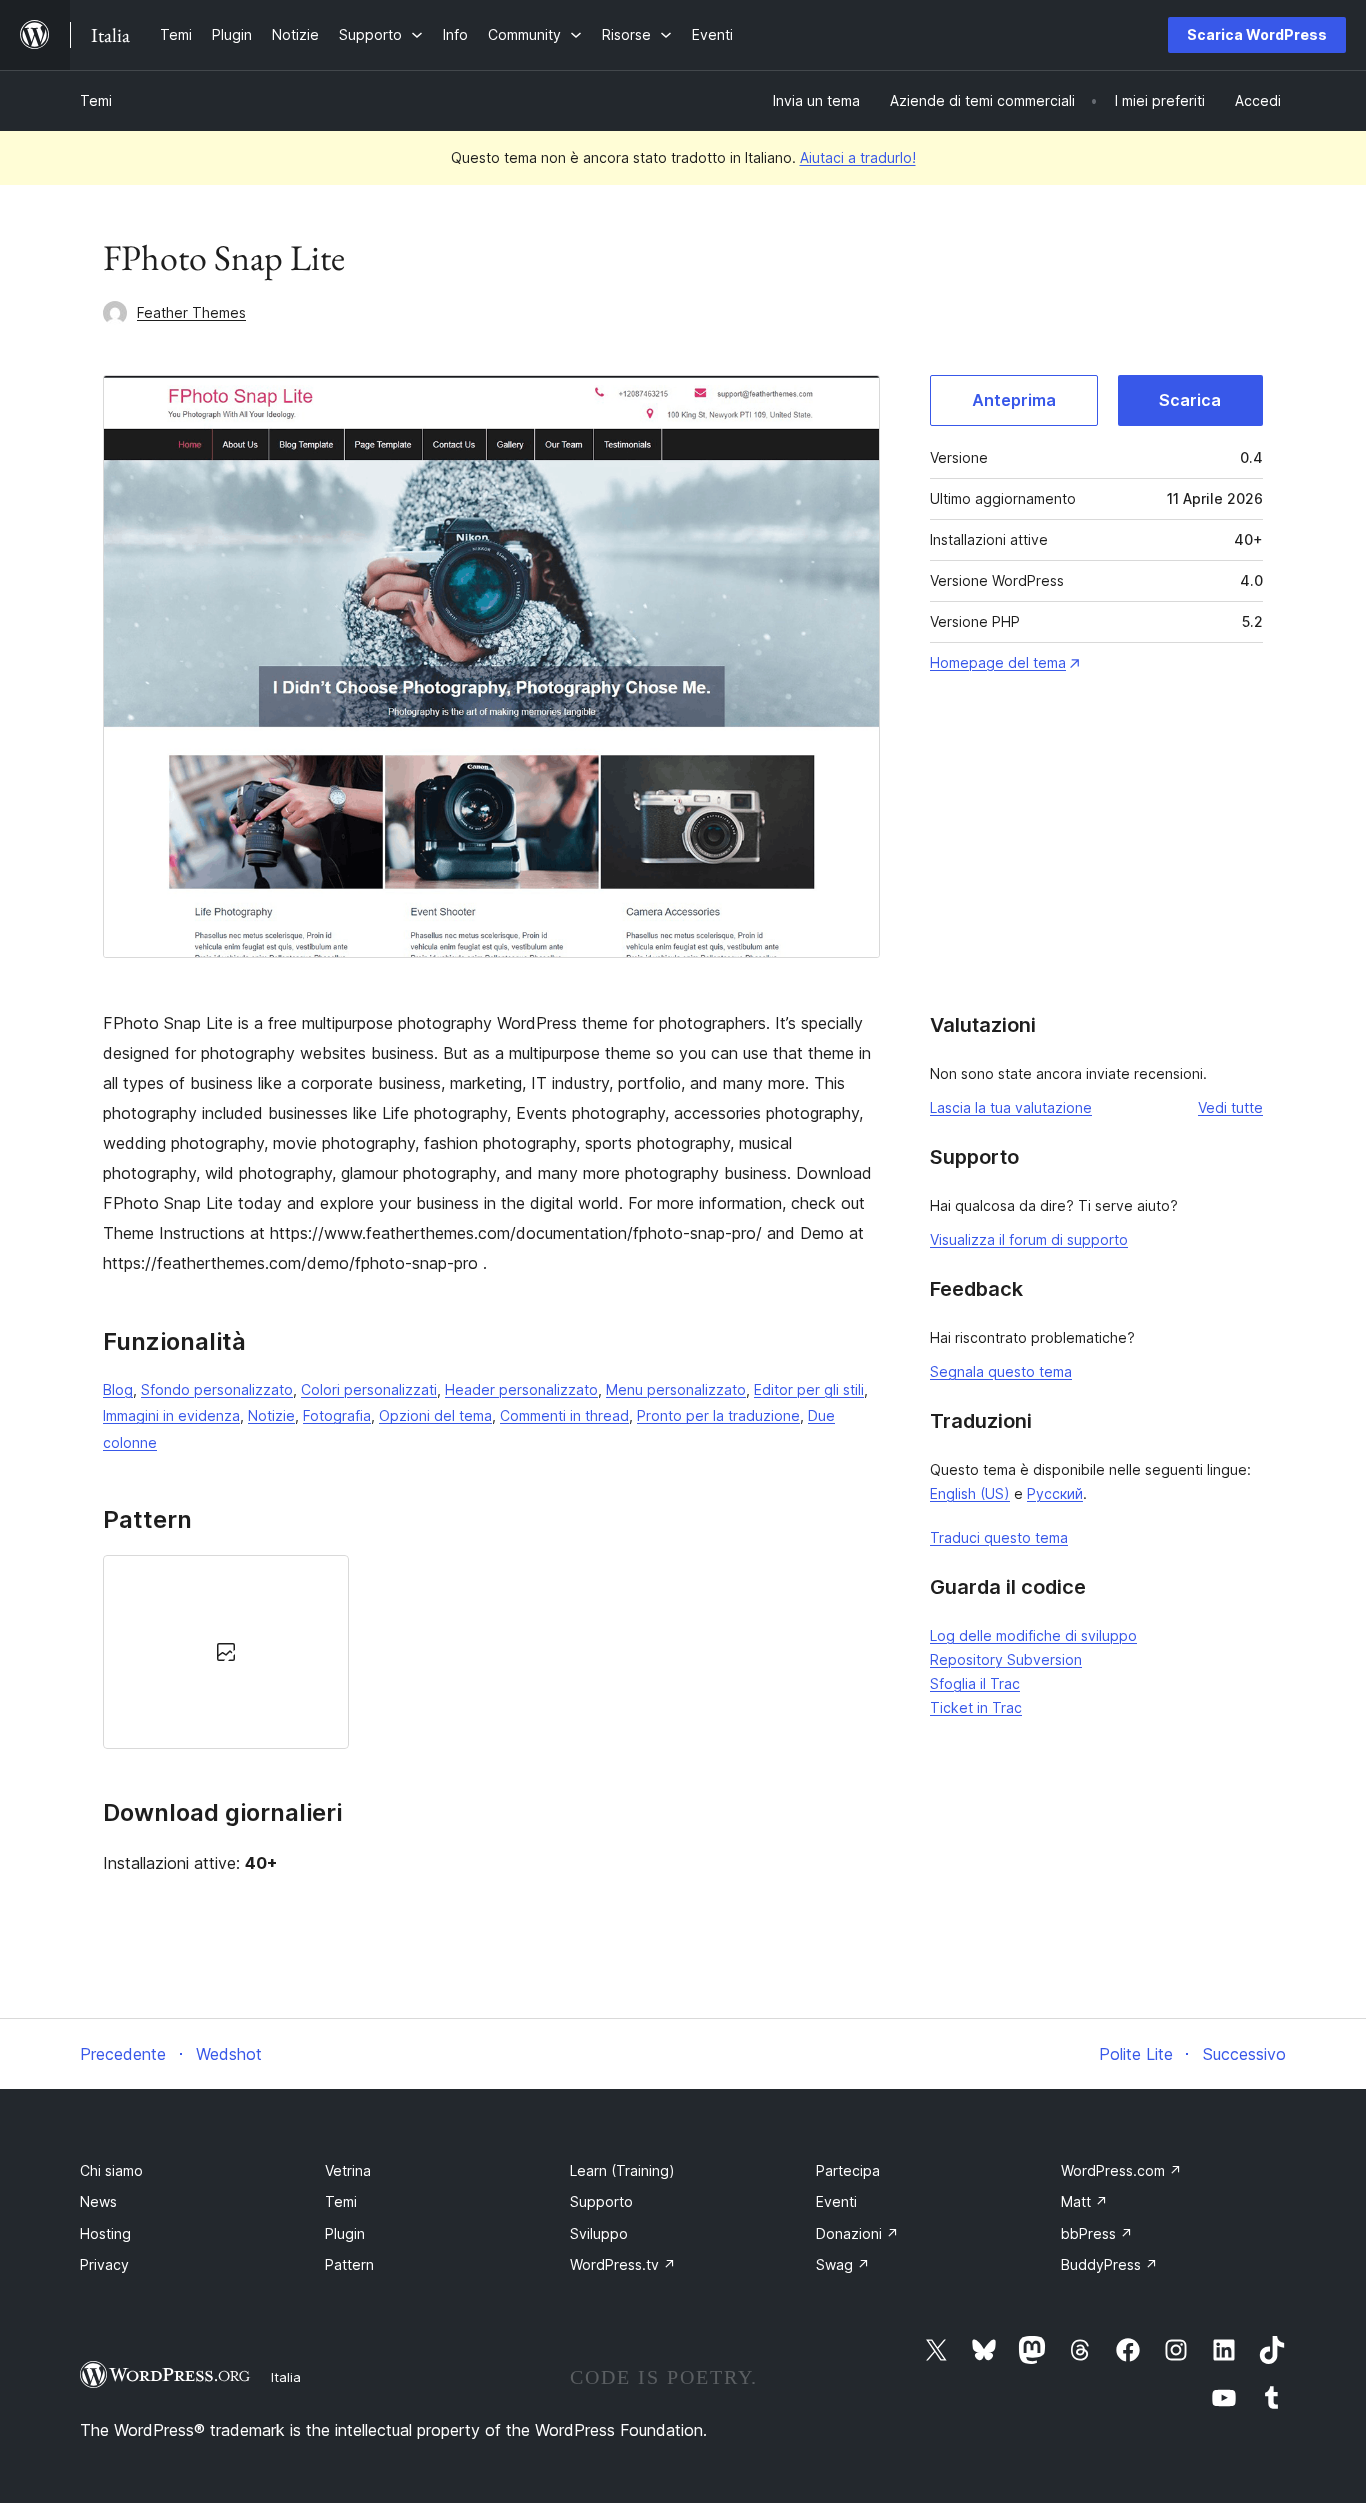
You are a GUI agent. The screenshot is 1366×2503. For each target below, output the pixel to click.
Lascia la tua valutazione (1011, 1107)
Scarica (1190, 400)
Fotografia (337, 1415)
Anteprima (1014, 400)
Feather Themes (191, 312)
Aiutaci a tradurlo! (858, 157)
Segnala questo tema (1001, 1371)
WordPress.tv (623, 2264)
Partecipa (848, 2170)
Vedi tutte (1230, 1107)
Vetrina (348, 2170)
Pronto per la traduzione (718, 1415)
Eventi (836, 2201)
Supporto (601, 2201)
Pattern (349, 2264)
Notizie (271, 1415)
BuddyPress (1109, 2264)
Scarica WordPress (1257, 34)
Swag (843, 2264)
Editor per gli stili (809, 1389)
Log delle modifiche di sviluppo (1033, 1635)
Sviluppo (599, 2233)
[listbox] (491, 1652)
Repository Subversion (1006, 1659)
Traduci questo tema (999, 1537)
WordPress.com (1121, 2170)
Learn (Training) (622, 2170)
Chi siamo (111, 2170)
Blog (118, 1389)
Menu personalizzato (676, 1389)
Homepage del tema (998, 662)
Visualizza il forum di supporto (1029, 1239)
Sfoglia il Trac (975, 1683)
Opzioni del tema (435, 1415)
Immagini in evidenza (171, 1415)
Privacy (104, 2264)
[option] (226, 1652)
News (98, 2201)
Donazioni (857, 2233)
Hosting (105, 2233)
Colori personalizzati (369, 1389)
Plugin (345, 2233)
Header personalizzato (521, 1389)
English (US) (970, 1493)
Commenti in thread (564, 1415)
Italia (286, 2377)
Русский (1055, 1493)
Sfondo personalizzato (217, 1389)
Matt (1084, 2201)
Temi (96, 100)
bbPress (1097, 2233)
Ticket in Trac (976, 1707)
